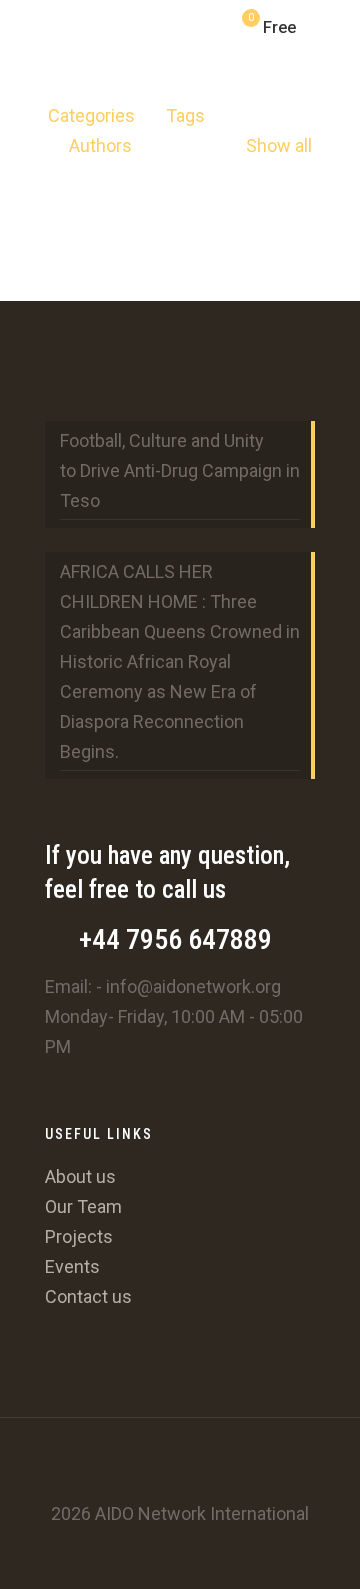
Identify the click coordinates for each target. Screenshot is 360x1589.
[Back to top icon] (180, 1459)
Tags (185, 115)
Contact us (88, 1296)
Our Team (83, 1206)
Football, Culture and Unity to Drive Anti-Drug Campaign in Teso (180, 470)
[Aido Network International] (41, 25)
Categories (91, 115)
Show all (279, 145)
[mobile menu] (333, 30)
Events (72, 1266)
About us (80, 1176)
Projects (79, 1236)
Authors (100, 145)
